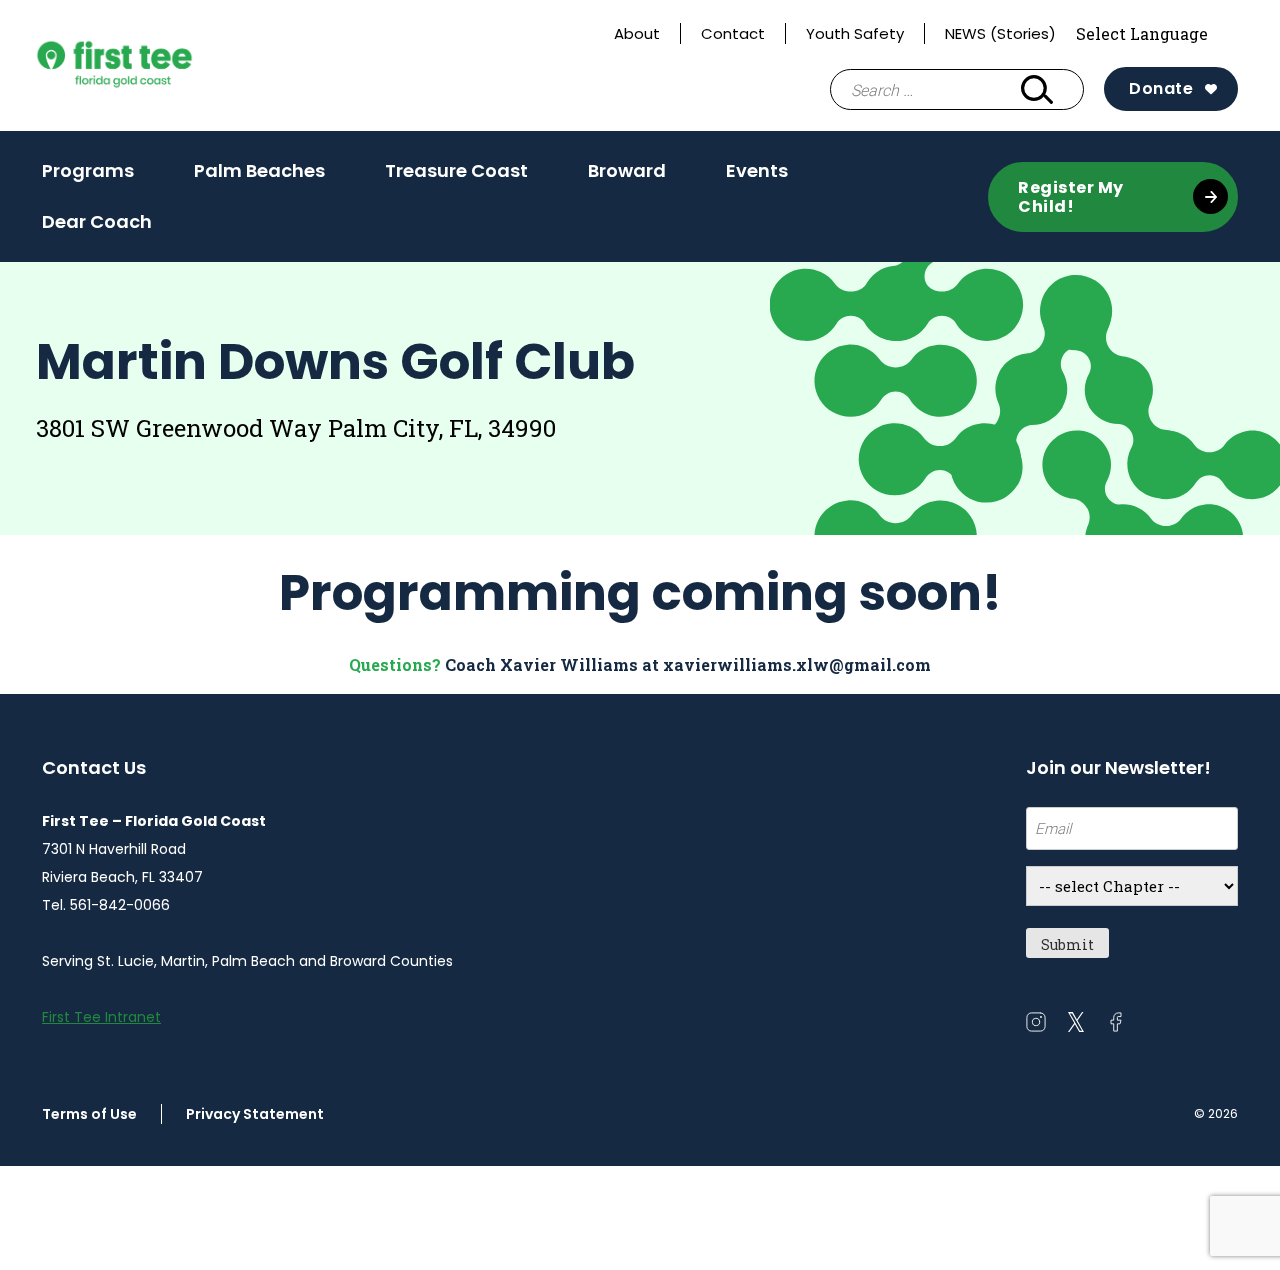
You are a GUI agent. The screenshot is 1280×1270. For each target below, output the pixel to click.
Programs (88, 170)
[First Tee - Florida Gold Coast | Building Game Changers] (152, 66)
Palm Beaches (259, 177)
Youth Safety (855, 33)
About (637, 33)
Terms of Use (89, 1114)
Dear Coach (97, 221)
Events (757, 177)
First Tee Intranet (101, 1017)
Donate (1161, 88)
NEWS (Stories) (1000, 33)
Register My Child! (1071, 197)
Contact (733, 33)
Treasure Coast (456, 177)
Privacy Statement (255, 1114)
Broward (627, 177)
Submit (1067, 944)
